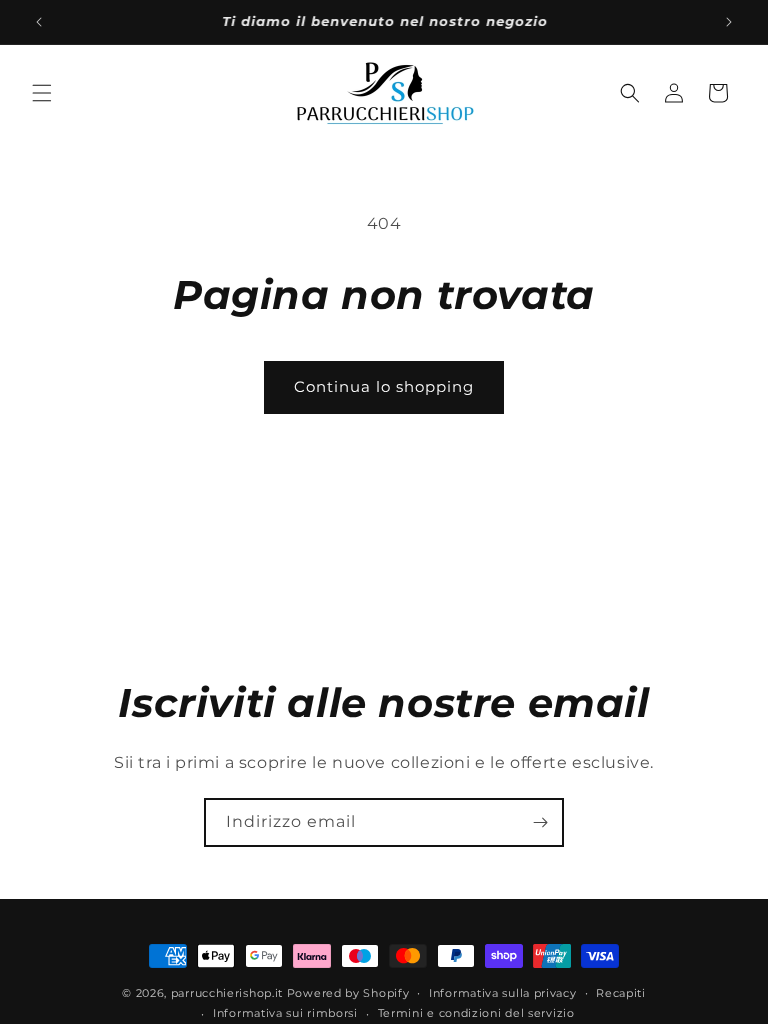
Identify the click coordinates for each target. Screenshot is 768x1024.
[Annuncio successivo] (729, 22)
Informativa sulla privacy (503, 993)
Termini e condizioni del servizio (476, 1013)
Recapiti (621, 993)
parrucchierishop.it (227, 993)
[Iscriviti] (540, 822)
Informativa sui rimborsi (285, 1013)
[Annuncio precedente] (39, 22)
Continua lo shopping (384, 386)
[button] (42, 93)
